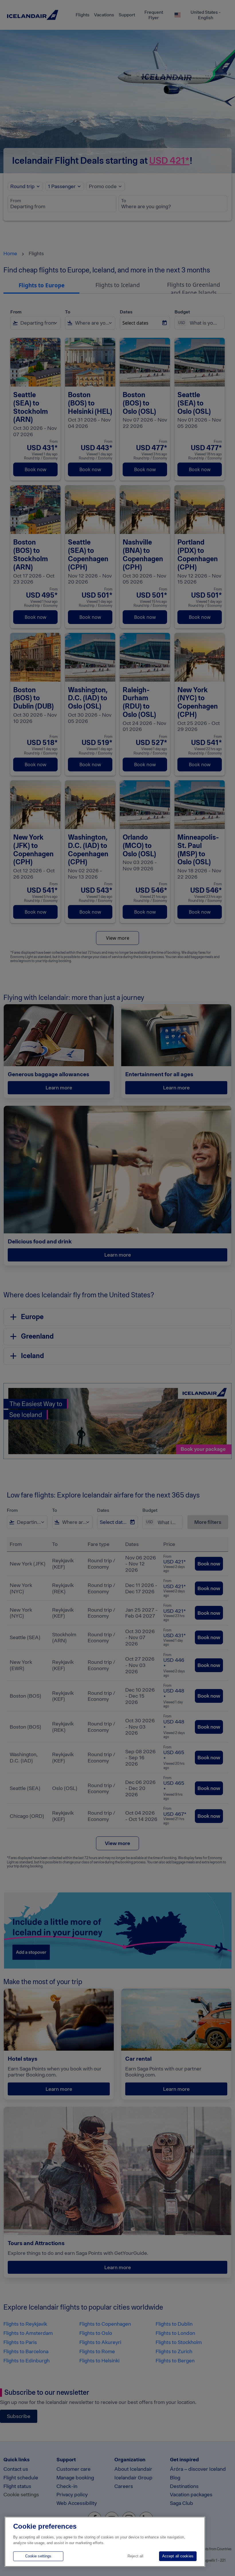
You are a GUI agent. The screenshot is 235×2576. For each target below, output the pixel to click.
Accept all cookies (178, 2556)
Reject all (135, 2556)
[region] (105, 2542)
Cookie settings (38, 2556)
